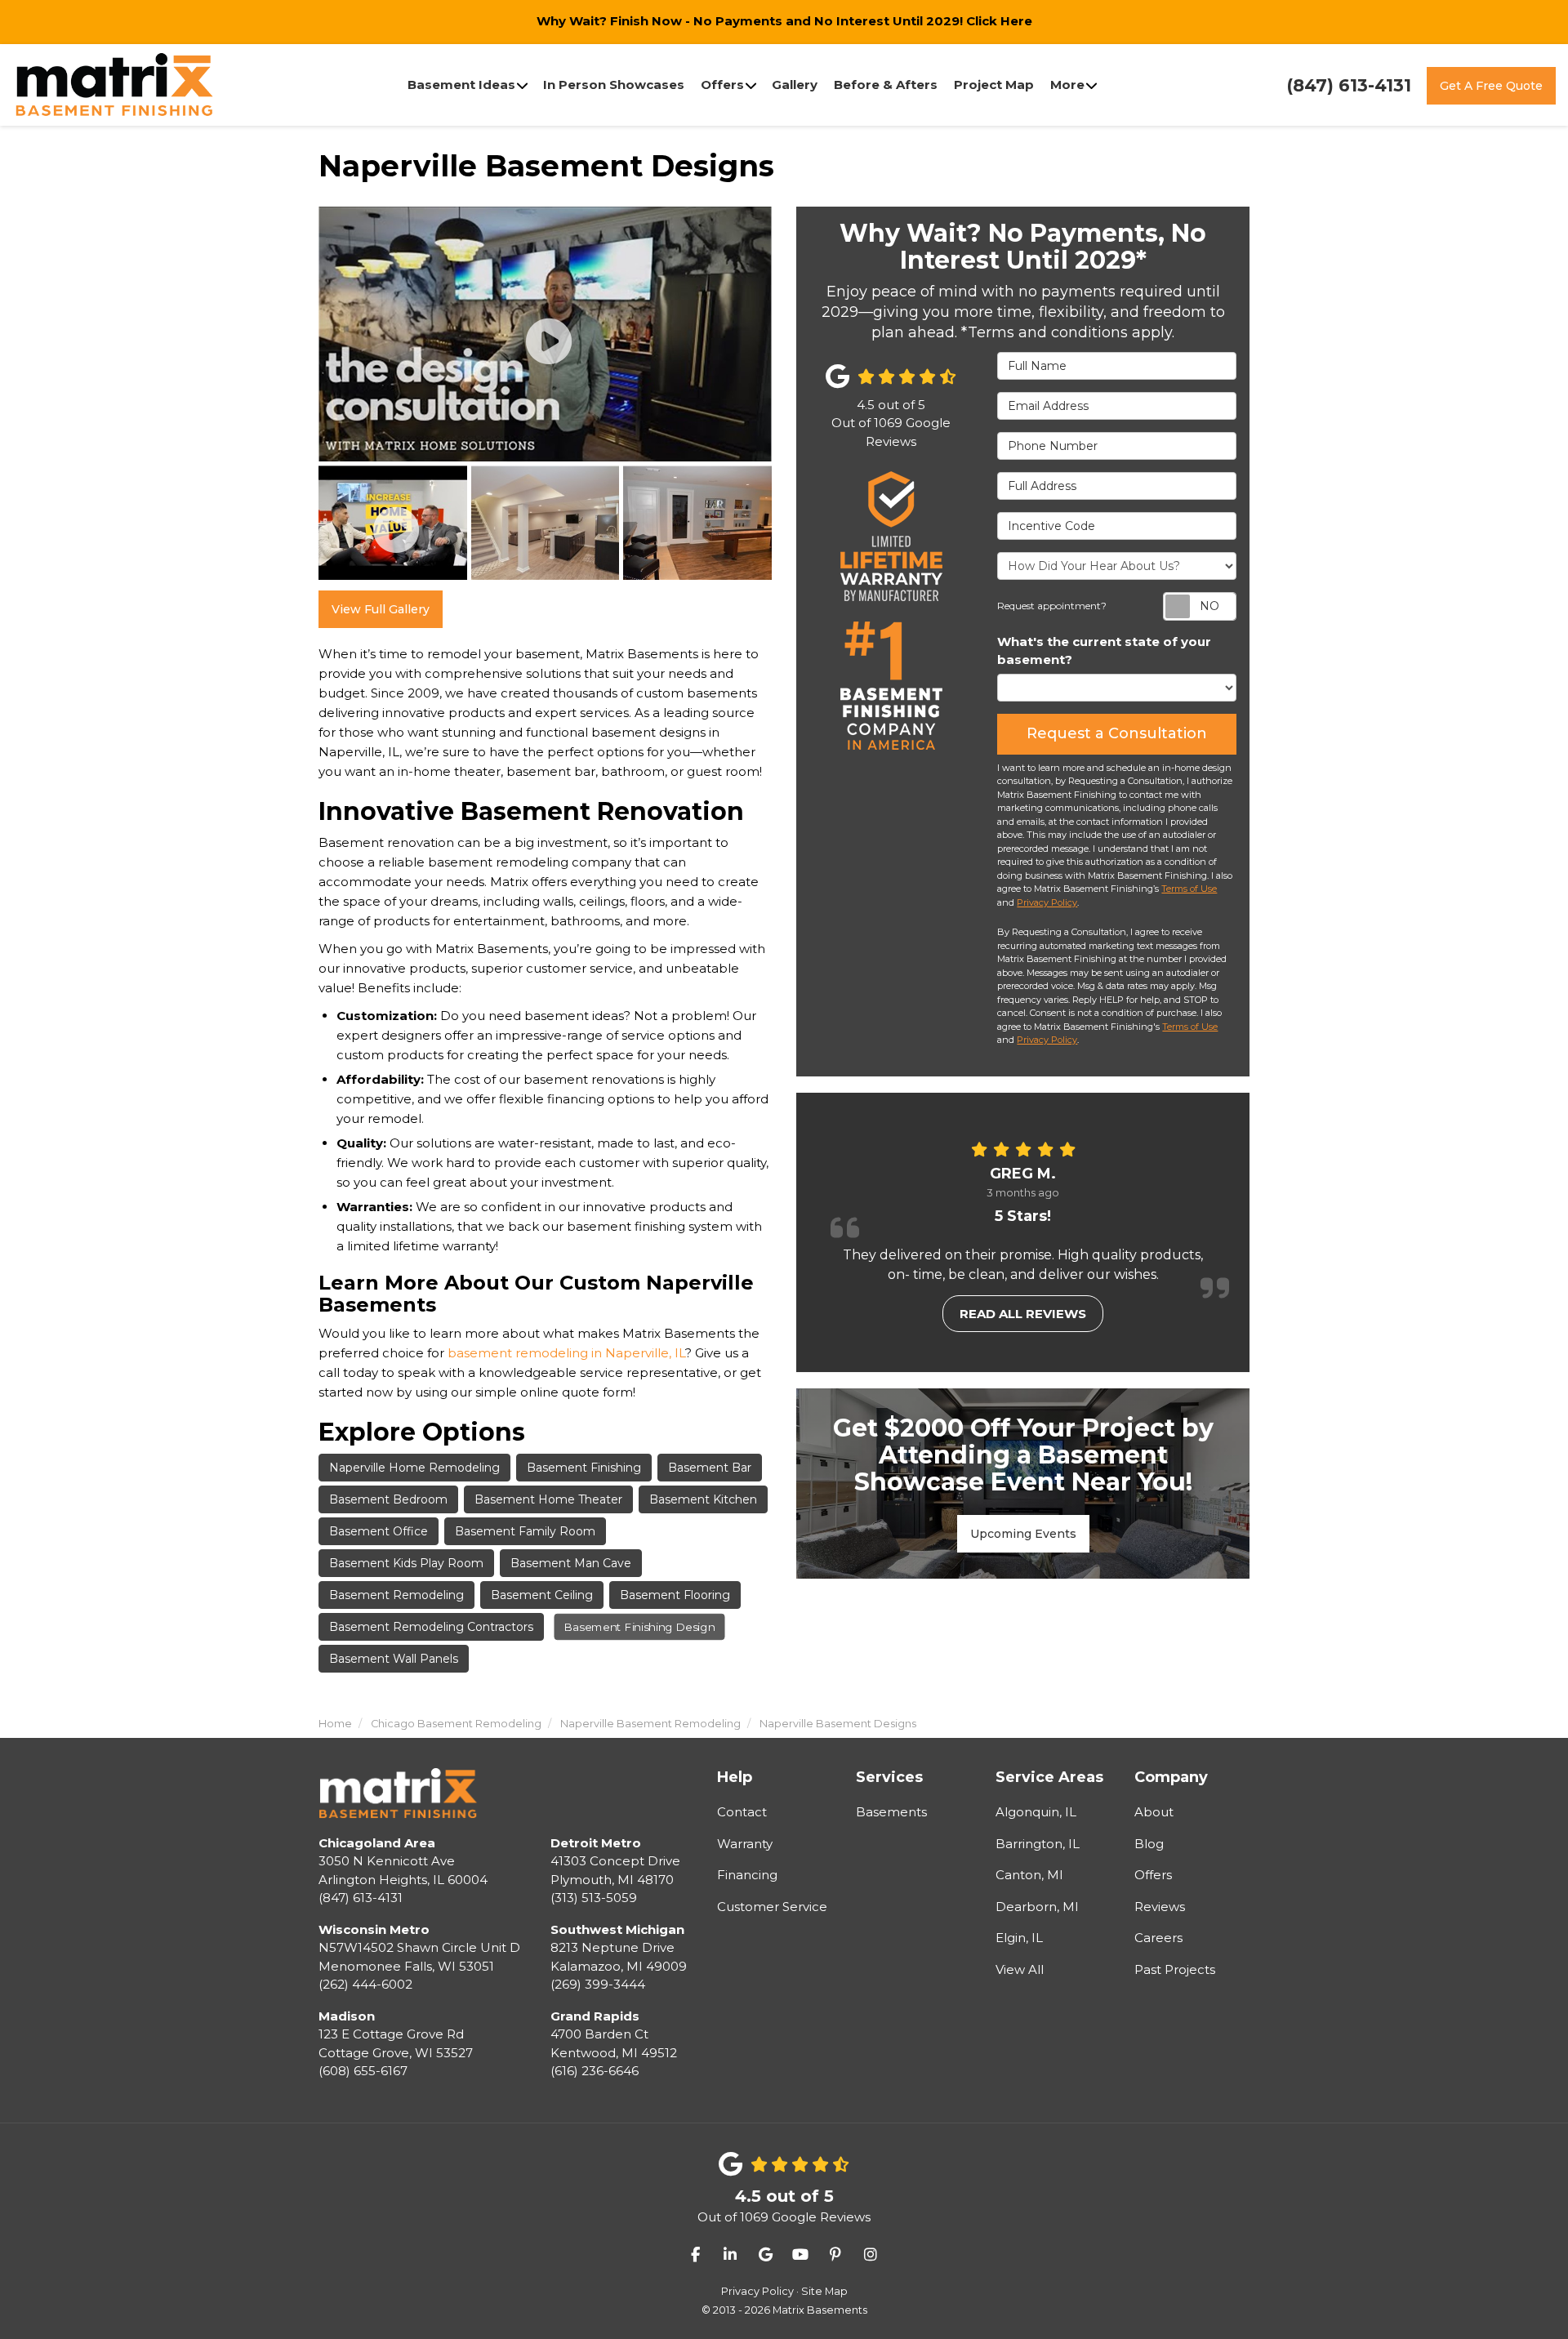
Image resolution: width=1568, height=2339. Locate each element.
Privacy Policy (1047, 902)
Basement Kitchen (703, 1499)
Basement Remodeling (396, 1595)
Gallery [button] (795, 85)
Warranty (745, 1844)
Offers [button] (722, 85)
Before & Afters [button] (886, 85)
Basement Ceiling (542, 1595)
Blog (1149, 1844)
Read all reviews (1023, 1314)
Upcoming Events (1023, 1534)
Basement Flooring (675, 1595)
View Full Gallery (381, 609)
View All (1020, 1969)
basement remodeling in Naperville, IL (566, 1353)
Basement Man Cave (571, 1563)
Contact (742, 1812)
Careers (1158, 1938)
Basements (891, 1812)
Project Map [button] (994, 85)
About (1154, 1812)
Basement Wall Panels (394, 1659)
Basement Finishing (584, 1468)
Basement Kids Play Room (406, 1563)
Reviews (1160, 1907)
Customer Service (772, 1907)
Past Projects (1175, 1969)
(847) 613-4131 (403, 1871)
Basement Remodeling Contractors (431, 1627)
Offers (1153, 1875)
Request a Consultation (1117, 733)
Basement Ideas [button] (461, 85)
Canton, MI (1029, 1875)
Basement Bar (710, 1468)
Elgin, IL (1019, 1938)
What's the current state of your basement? (1104, 651)
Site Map (824, 2291)
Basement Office (379, 1531)
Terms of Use (1189, 889)
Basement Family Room (525, 1531)
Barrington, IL (1038, 1844)
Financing (747, 1875)
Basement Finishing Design (639, 1627)
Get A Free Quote (1491, 86)
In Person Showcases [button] (614, 85)
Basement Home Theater (548, 1499)
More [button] (1067, 85)
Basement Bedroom (388, 1499)
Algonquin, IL (1036, 1812)
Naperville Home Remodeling (414, 1468)
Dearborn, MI (1037, 1907)
